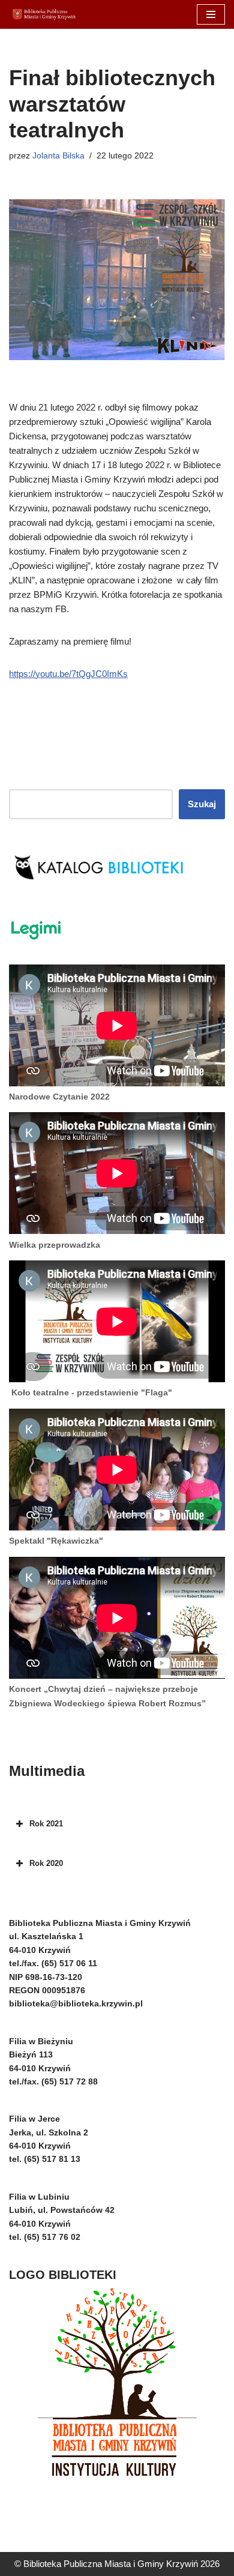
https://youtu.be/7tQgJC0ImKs (68, 674)
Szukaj (202, 804)
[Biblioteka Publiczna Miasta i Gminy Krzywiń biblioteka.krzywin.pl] (45, 14)
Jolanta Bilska (58, 156)
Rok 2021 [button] (46, 1824)
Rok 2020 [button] (46, 1863)
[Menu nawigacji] (211, 14)
